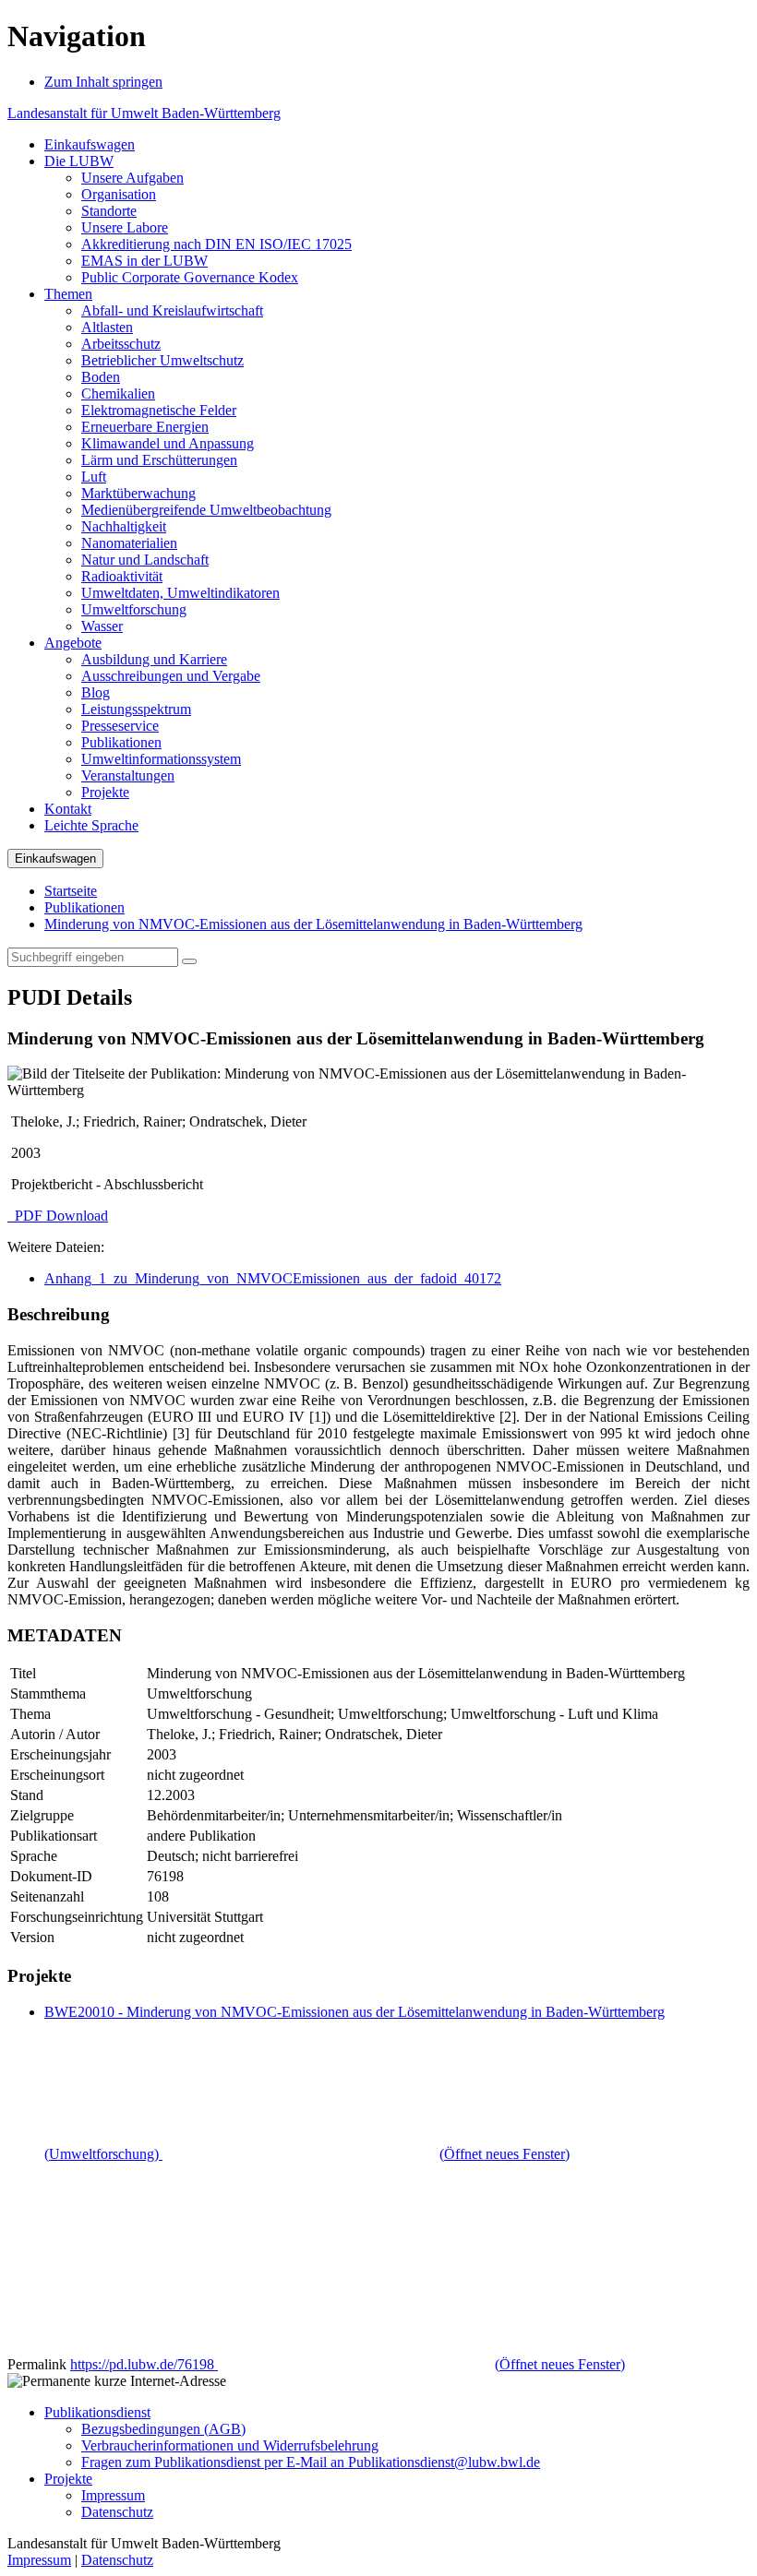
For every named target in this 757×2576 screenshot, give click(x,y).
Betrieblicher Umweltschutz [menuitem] (162, 360)
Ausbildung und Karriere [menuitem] (154, 659)
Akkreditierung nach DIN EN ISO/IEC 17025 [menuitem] (216, 244)
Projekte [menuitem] (105, 792)
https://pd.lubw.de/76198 (348, 2364)
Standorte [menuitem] (109, 211)
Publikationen (84, 907)
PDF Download (60, 1216)
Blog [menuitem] (96, 692)
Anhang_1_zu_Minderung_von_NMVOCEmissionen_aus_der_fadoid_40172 (273, 1278)
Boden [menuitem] (101, 377)
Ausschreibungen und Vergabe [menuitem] (171, 676)
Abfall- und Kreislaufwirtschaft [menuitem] (172, 310)
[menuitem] (90, 144)
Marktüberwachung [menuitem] (138, 493)
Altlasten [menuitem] (107, 327)
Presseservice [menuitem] (120, 726)
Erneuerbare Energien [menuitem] (145, 427)
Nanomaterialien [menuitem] (129, 543)
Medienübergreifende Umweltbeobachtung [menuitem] (206, 510)
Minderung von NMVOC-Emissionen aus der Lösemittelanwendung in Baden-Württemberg (313, 924)
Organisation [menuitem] (119, 194)
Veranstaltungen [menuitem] (128, 775)
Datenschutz (117, 2512)
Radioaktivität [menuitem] (122, 576)
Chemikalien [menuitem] (118, 394)
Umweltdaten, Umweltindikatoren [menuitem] (180, 593)
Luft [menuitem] (94, 477)
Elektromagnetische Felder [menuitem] (159, 410)
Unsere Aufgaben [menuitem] (132, 178)
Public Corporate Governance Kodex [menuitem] (190, 277)
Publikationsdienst (97, 2412)
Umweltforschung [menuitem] (134, 609)
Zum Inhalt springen (103, 82)
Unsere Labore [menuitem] (125, 227)
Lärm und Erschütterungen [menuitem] (159, 460)
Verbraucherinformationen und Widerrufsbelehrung (230, 2445)
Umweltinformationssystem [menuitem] (161, 759)
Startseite (71, 891)
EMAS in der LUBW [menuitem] (144, 261)
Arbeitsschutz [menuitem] (121, 344)
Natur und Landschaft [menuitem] (145, 560)
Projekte (68, 2479)
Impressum (113, 2495)
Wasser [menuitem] (102, 626)
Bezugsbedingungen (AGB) (163, 2429)
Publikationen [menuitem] (121, 742)
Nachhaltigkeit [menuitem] (124, 526)
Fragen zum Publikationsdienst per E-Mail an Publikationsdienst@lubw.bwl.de (311, 2462)
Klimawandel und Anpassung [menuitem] (168, 443)
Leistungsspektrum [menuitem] (136, 709)
